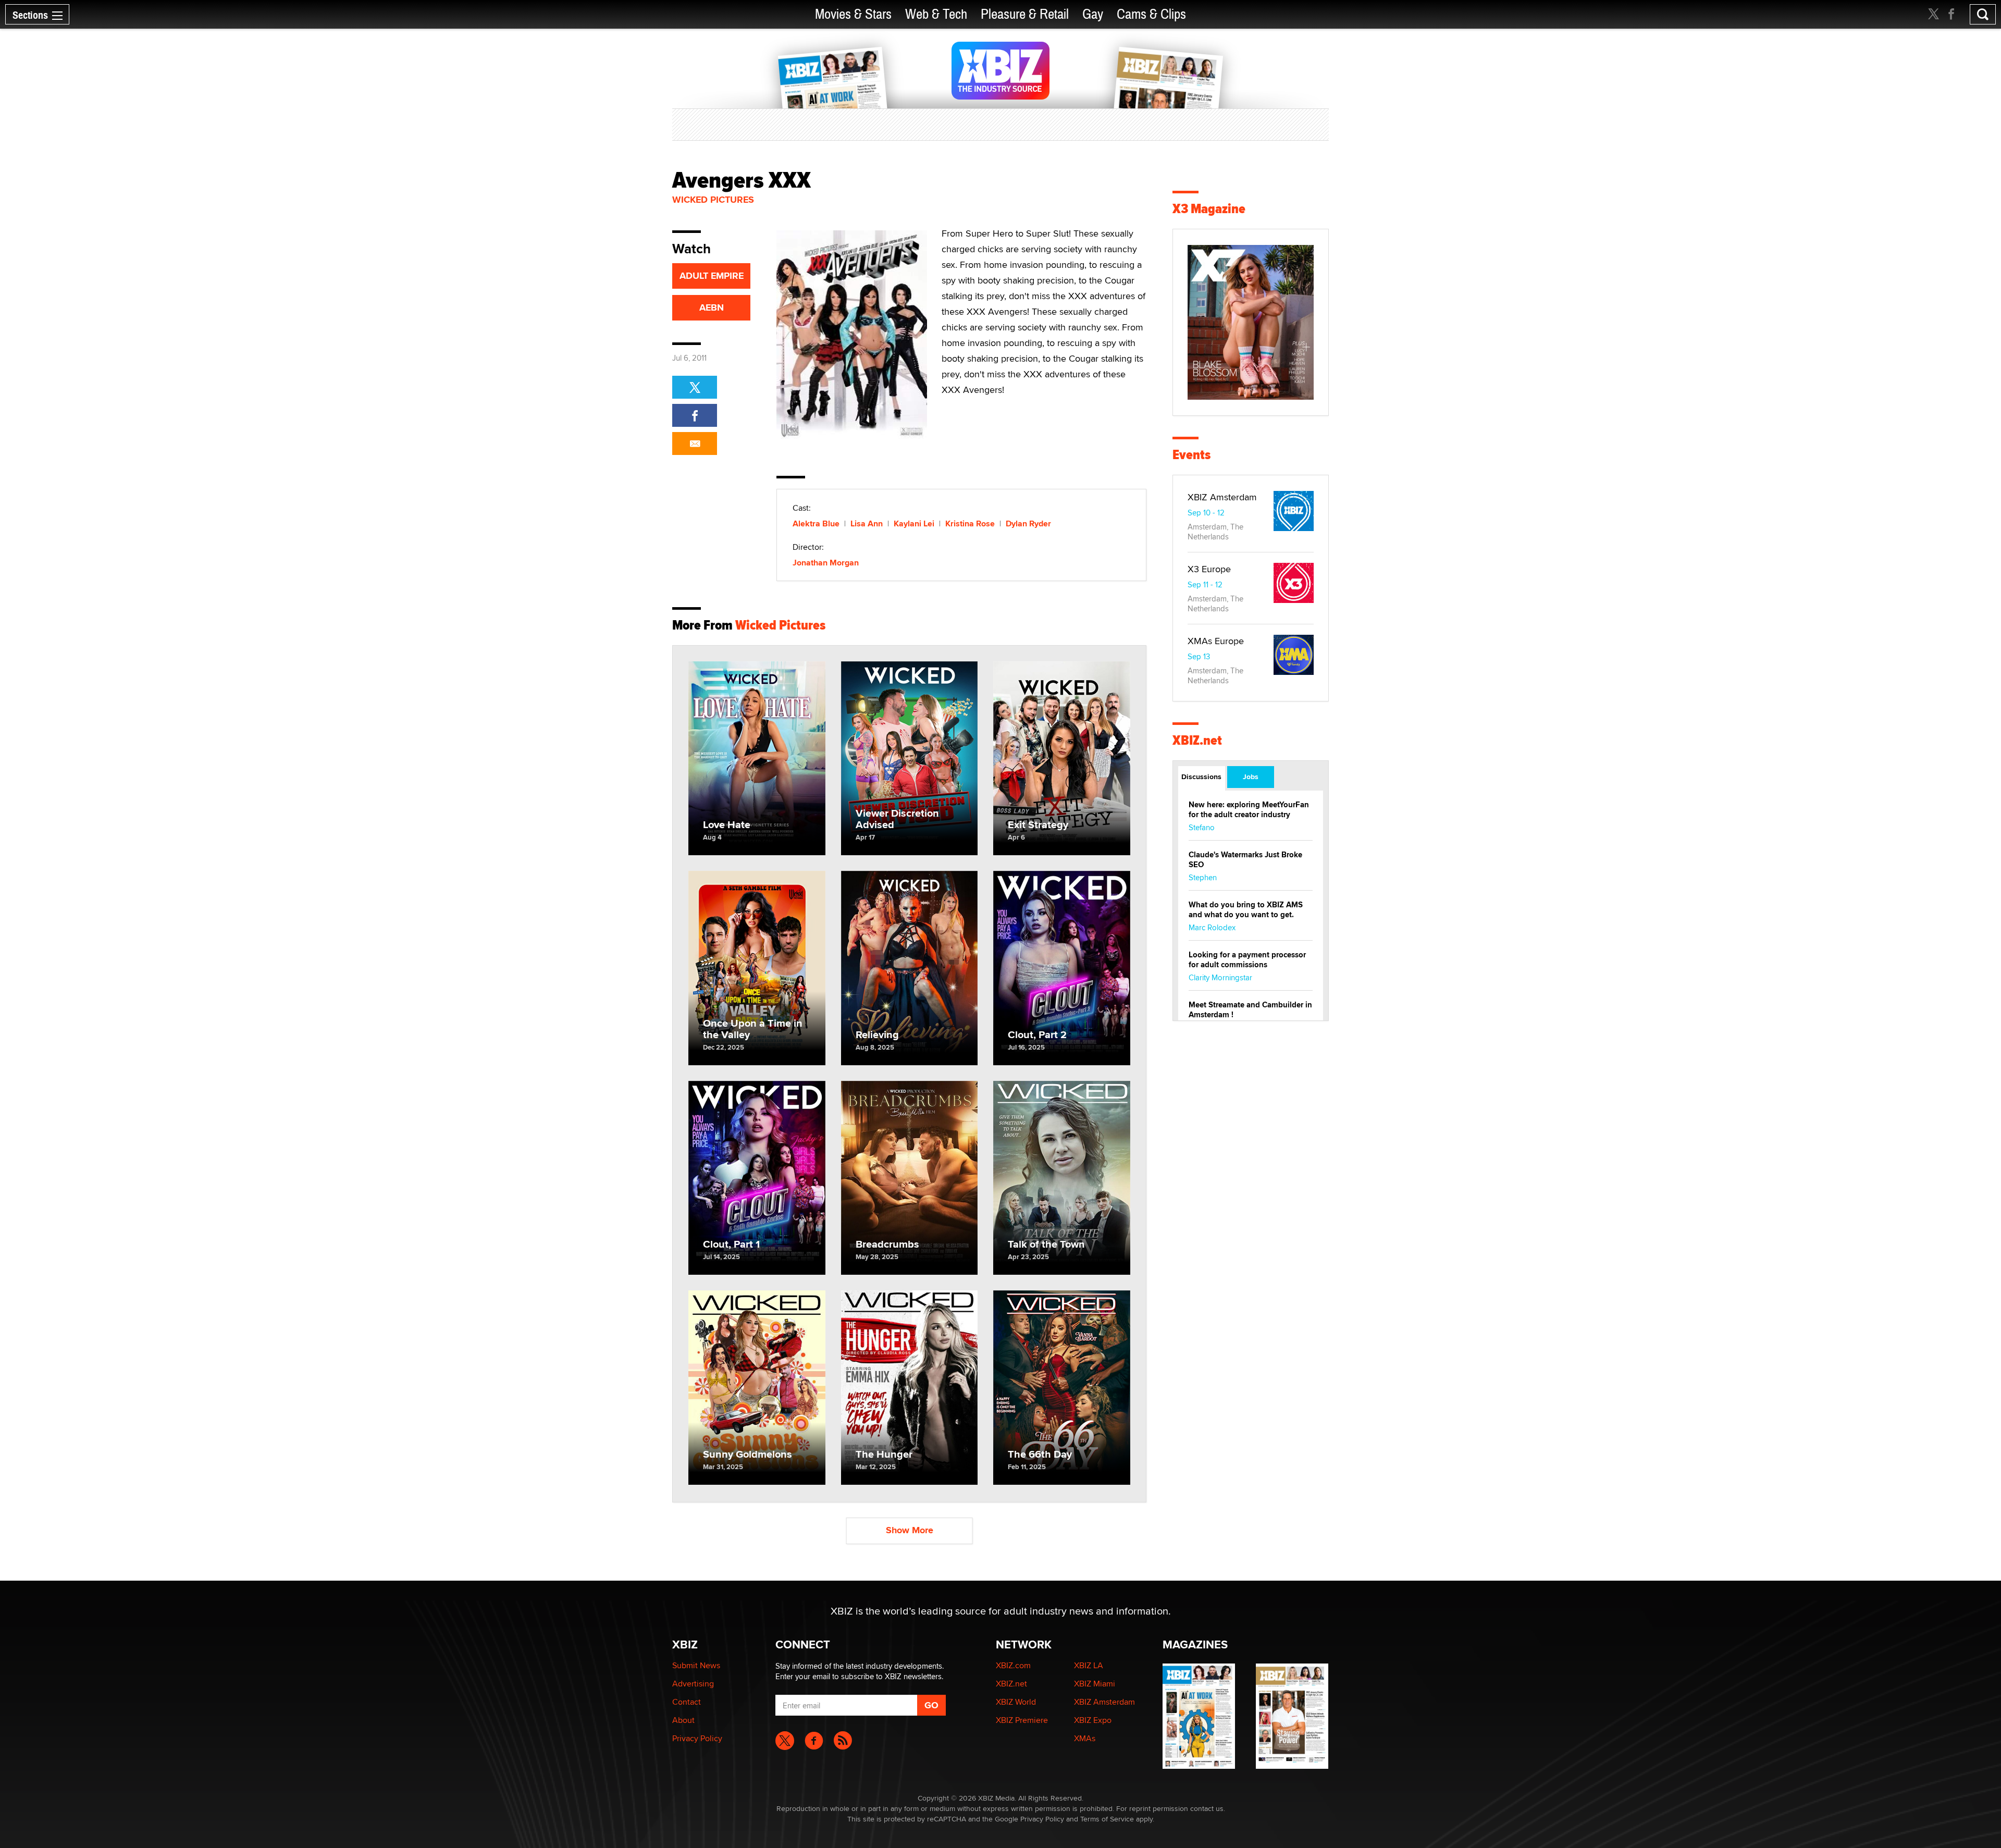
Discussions (1201, 777)
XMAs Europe (1216, 641)
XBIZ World (1016, 1702)
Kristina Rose (970, 523)
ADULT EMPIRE (712, 276)
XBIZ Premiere (1022, 1720)
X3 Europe (1209, 569)
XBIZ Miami (1095, 1684)
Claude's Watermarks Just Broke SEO (1245, 860)
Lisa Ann (867, 523)
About (683, 1720)
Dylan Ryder (1028, 523)
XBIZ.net (1197, 740)
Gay (1093, 14)
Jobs (1251, 777)
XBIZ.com (1013, 1665)
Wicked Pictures (713, 200)
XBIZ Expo (1093, 1720)
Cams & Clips (1151, 14)
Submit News (696, 1665)
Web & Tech (936, 14)
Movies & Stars (853, 14)
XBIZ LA (1089, 1665)
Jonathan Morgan (826, 563)
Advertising (693, 1684)
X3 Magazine (1209, 209)
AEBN (712, 307)
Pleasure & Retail (1025, 14)
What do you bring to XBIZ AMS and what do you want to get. (1246, 910)
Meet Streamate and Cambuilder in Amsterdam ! (1250, 1010)
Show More (910, 1530)
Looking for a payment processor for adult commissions (1247, 960)
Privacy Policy (697, 1738)
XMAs (1085, 1738)
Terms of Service (1107, 1819)
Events (1191, 455)
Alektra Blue (816, 523)
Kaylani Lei (914, 523)
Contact (687, 1702)
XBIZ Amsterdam (1222, 497)
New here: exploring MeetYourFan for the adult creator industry (1249, 810)
